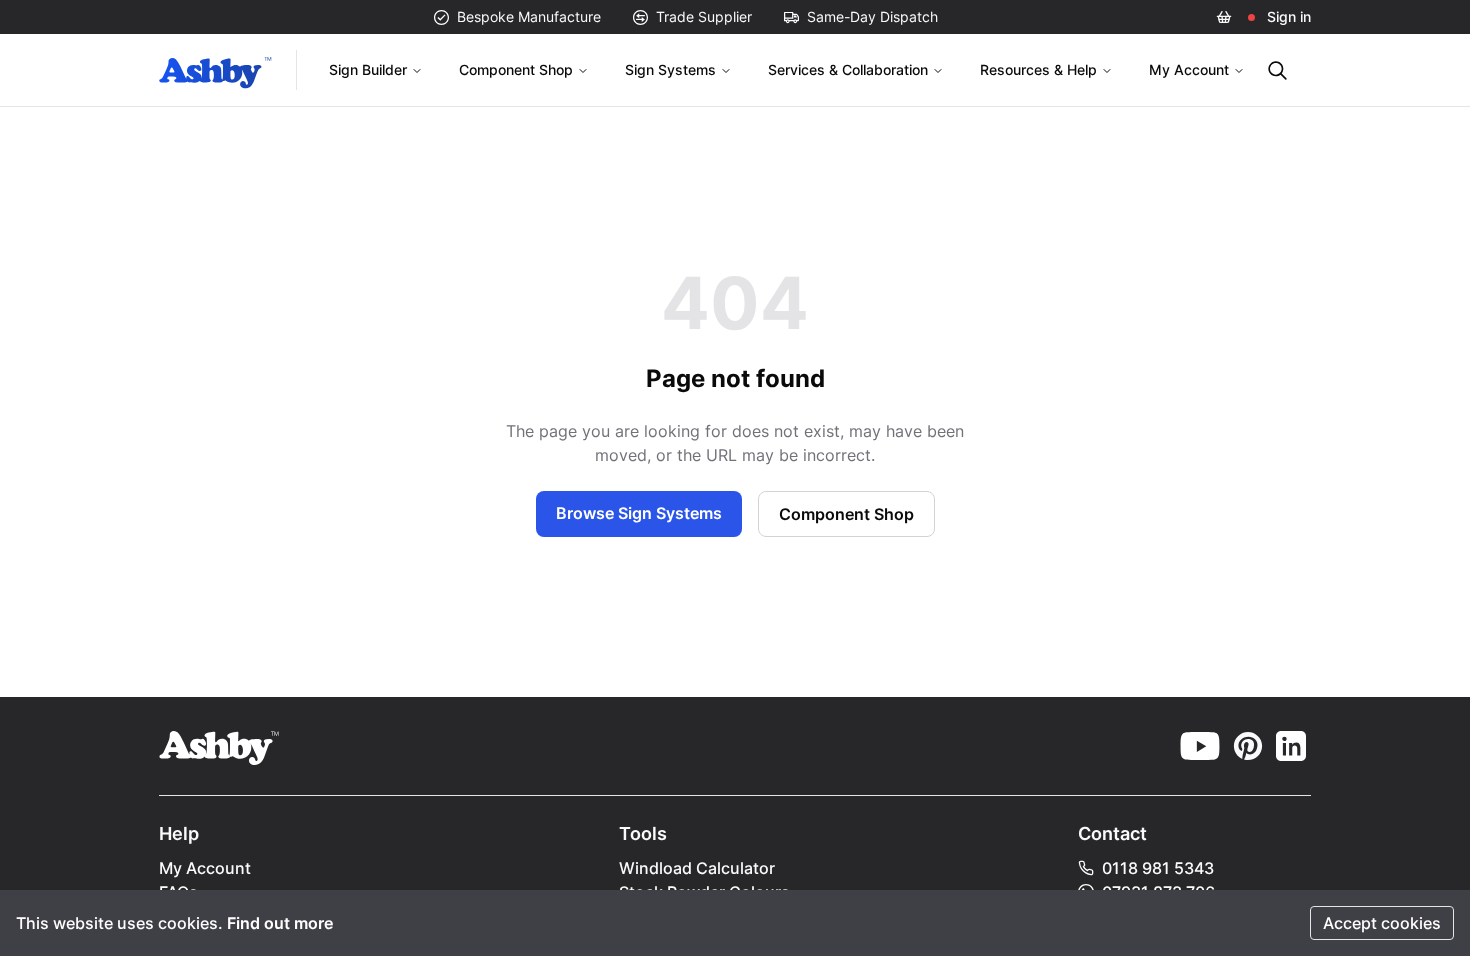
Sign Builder (368, 69)
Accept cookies (1382, 923)
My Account (1189, 69)
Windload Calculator (697, 868)
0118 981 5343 (1158, 868)
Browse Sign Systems (639, 513)
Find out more (280, 923)
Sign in (1289, 16)
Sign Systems (670, 69)
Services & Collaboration (848, 69)
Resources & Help (1038, 69)
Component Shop (516, 69)
